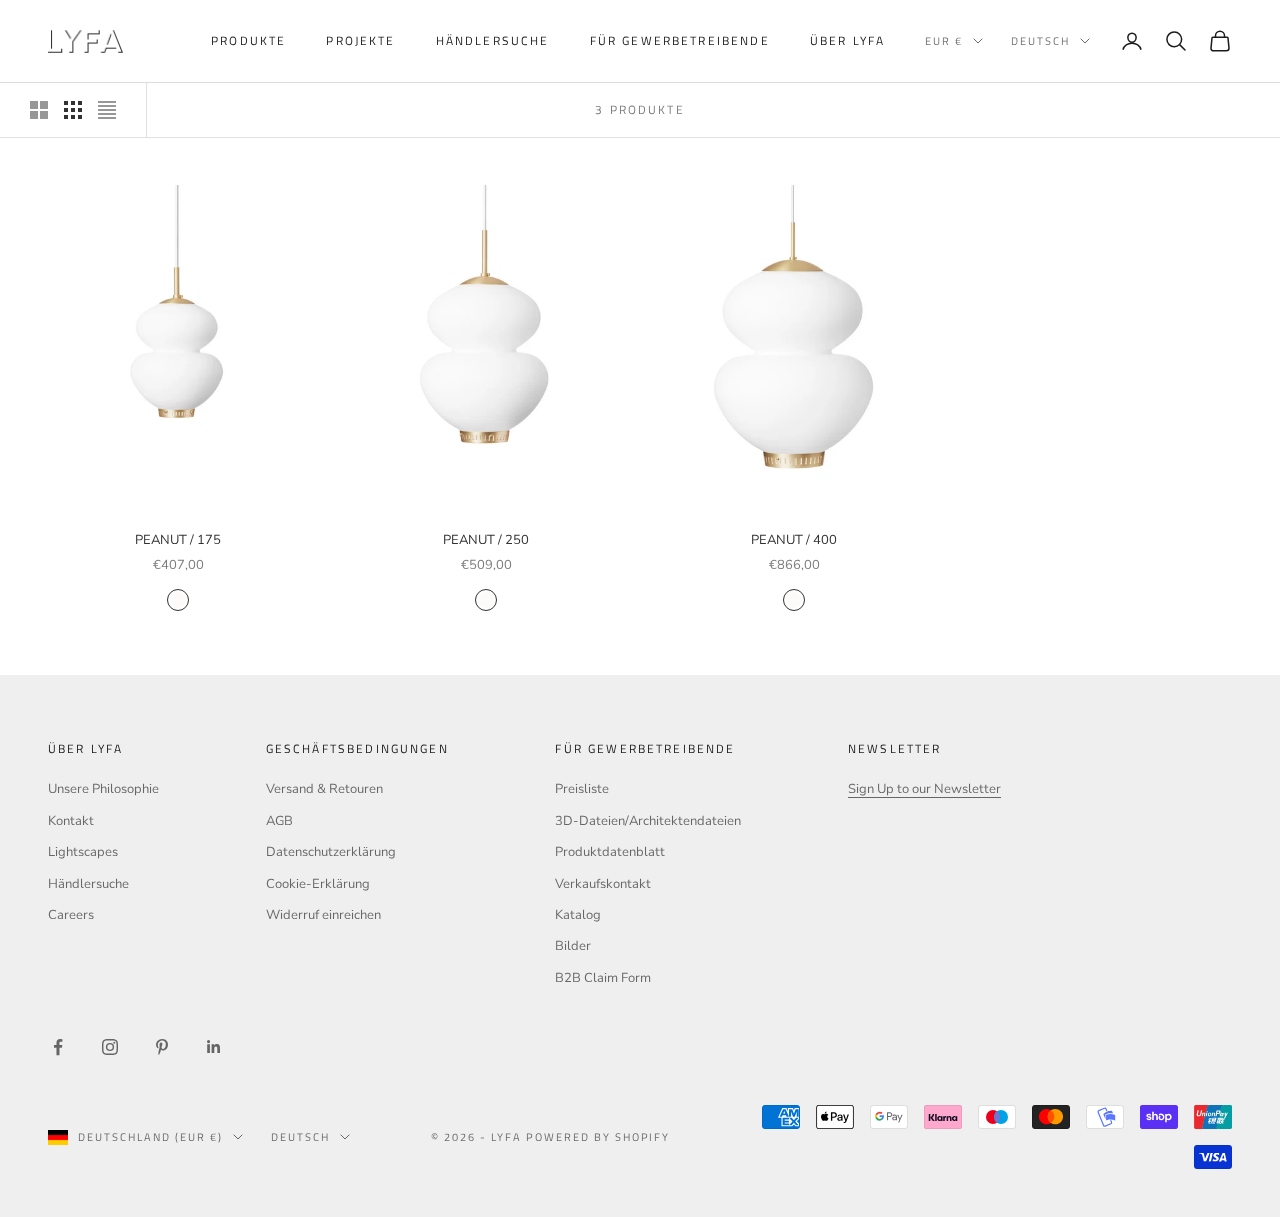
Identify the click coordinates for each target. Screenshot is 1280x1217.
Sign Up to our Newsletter (924, 789)
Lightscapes (83, 852)
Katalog (578, 915)
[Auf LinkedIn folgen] (214, 1047)
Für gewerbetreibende (680, 40)
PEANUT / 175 (178, 540)
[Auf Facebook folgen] (58, 1047)
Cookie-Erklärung (318, 884)
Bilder (573, 946)
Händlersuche (493, 40)
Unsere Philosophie (103, 789)
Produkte (248, 40)
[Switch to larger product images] (39, 110)
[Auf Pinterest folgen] (162, 1047)
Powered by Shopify (598, 1137)
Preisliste (582, 789)
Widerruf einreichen (323, 915)
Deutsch (1040, 41)
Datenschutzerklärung (331, 852)
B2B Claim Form (603, 978)
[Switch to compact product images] (107, 110)
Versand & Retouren (324, 789)
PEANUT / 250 (486, 540)
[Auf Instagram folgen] (110, 1047)
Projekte (360, 40)
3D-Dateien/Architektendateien (648, 821)
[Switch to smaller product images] (73, 110)
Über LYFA (847, 40)
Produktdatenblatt (610, 852)
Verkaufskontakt (603, 884)
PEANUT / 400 (794, 540)
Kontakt (71, 821)
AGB (279, 821)
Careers (71, 915)
